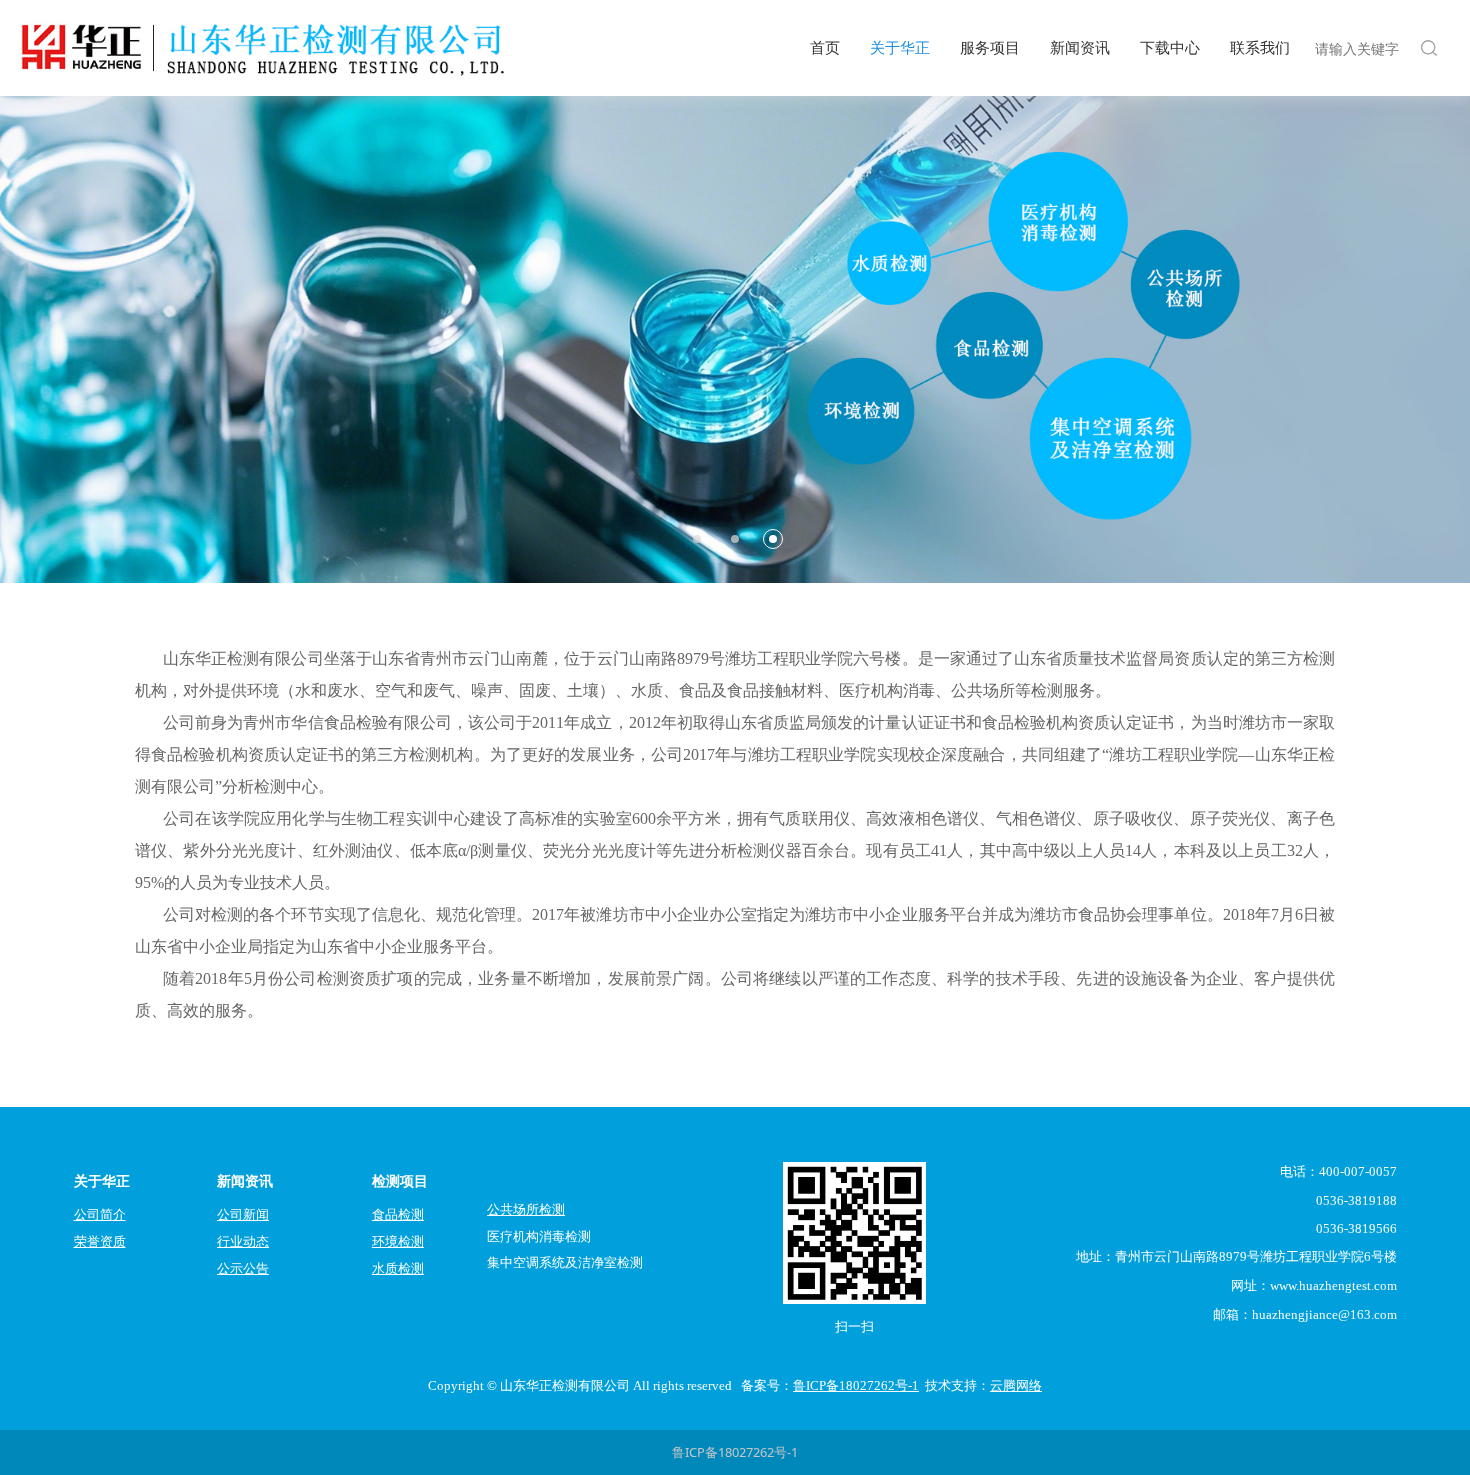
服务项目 (990, 48)
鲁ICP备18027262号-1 (735, 1452)
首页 (825, 48)
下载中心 (1170, 48)
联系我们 (1260, 48)
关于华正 (900, 48)
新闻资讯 (1080, 48)
